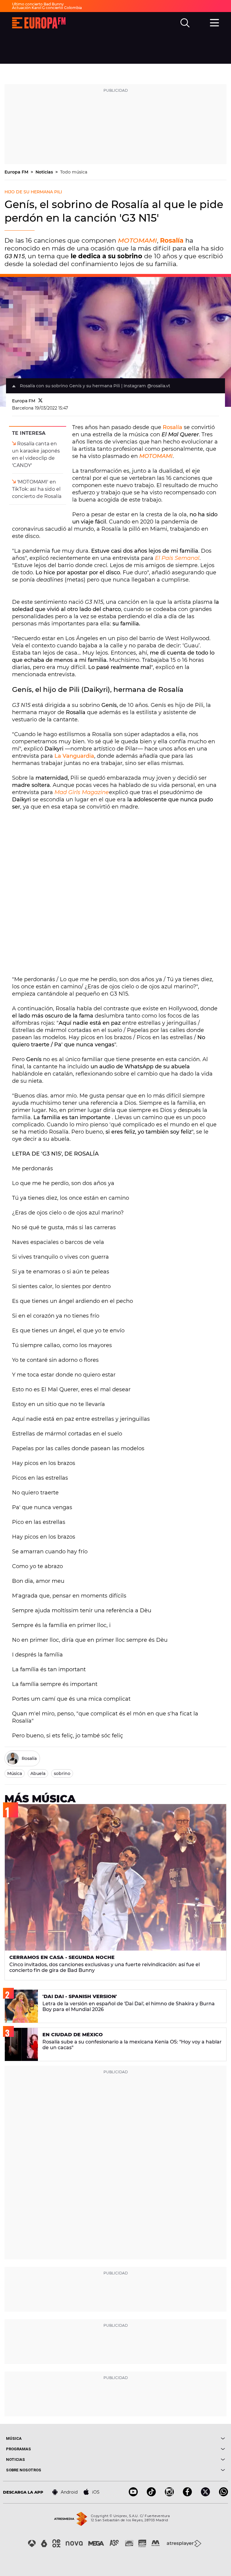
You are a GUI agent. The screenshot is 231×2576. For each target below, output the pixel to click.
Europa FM (17, 172)
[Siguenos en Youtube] (133, 2495)
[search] (185, 23)
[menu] (214, 22)
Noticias (45, 172)
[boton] (170, 2438)
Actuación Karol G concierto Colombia (47, 8)
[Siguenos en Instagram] (169, 2495)
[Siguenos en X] (205, 2495)
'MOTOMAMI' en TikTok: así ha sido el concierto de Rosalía (37, 489)
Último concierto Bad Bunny (38, 4)
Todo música (74, 172)
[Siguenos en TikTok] (151, 2495)
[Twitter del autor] (40, 401)
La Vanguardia (74, 756)
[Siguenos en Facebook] (187, 2495)
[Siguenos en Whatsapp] (223, 2495)
